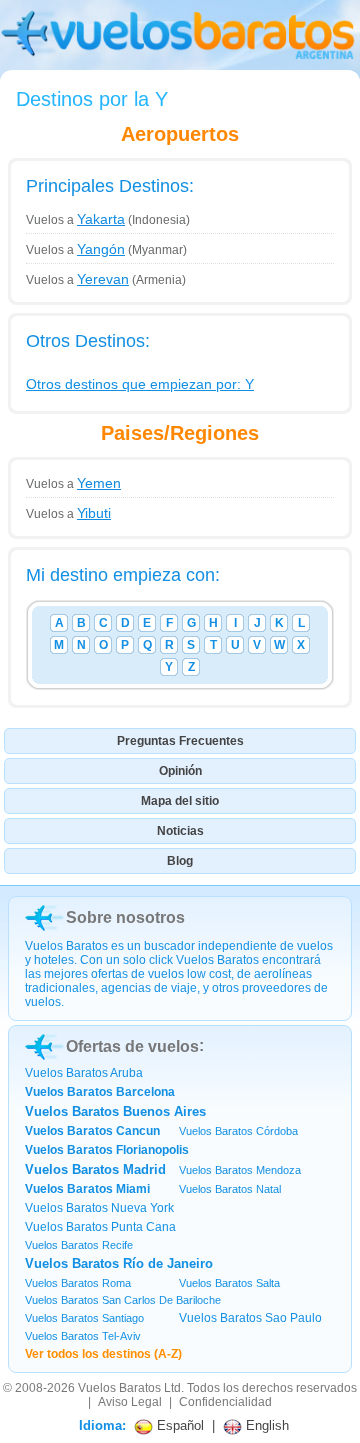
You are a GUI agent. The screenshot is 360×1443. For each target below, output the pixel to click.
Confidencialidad (225, 1402)
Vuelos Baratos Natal (230, 1189)
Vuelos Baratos (119, 1388)
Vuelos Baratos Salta (229, 1283)
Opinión (180, 771)
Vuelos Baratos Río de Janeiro (119, 1263)
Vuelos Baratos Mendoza (240, 1170)
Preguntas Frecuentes (180, 741)
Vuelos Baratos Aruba (84, 1073)
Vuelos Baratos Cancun (92, 1131)
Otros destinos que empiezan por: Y (140, 384)
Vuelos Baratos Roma (78, 1283)
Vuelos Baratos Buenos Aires (115, 1111)
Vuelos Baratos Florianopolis (107, 1150)
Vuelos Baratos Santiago (84, 1318)
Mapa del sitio (180, 801)
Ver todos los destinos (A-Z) (103, 1354)
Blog (180, 861)
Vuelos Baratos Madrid (95, 1169)
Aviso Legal (130, 1402)
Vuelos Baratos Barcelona (100, 1092)
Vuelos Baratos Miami (87, 1189)
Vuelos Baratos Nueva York (99, 1208)
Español (178, 1425)
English (265, 1425)
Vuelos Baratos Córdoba (238, 1131)
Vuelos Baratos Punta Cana (100, 1227)
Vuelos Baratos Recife (79, 1245)
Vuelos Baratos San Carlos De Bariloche (123, 1300)
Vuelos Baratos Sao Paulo (250, 1318)
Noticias (180, 831)
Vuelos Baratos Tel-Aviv (83, 1336)
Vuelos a (75, 220)
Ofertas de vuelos (132, 1046)
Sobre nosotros (125, 917)
